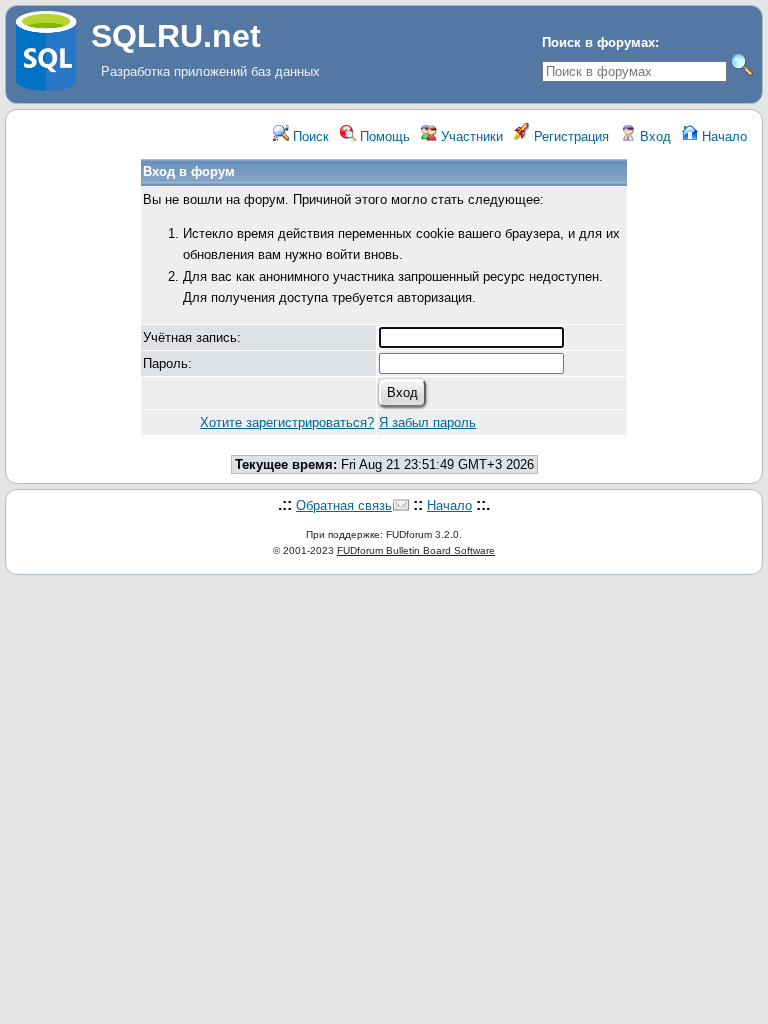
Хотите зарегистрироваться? (287, 422)
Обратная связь (344, 505)
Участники (470, 136)
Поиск (309, 136)
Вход (653, 136)
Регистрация (569, 136)
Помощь (383, 136)
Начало (722, 136)
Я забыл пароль (427, 422)
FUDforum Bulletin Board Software (416, 550)
